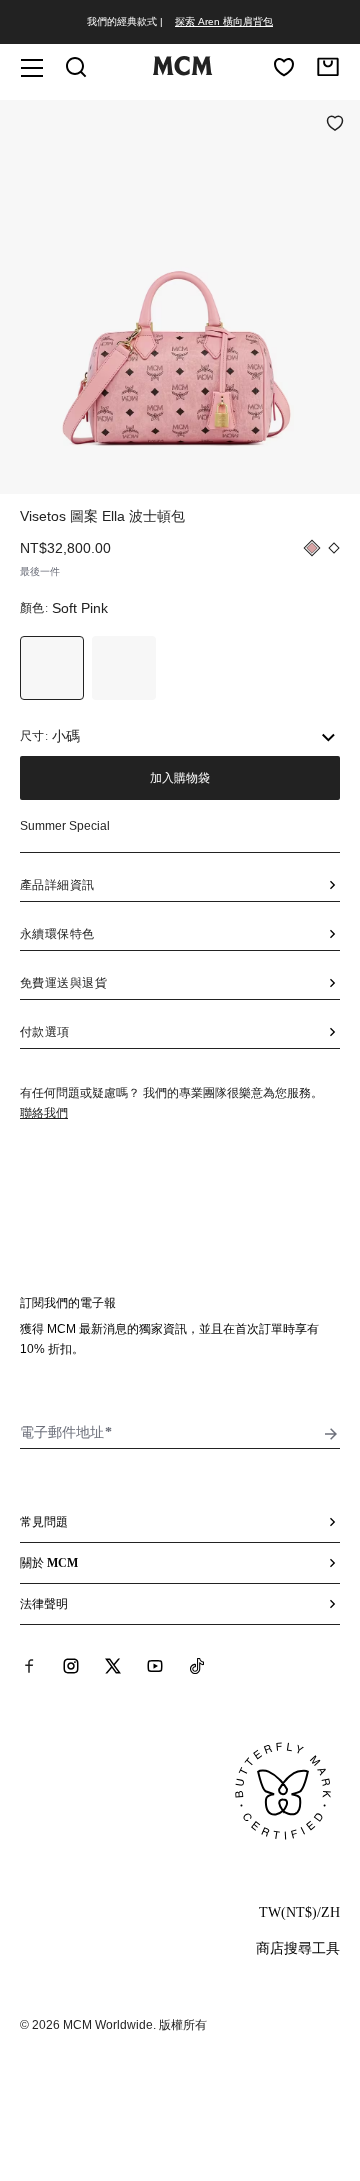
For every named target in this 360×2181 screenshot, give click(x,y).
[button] (180, 295)
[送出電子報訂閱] (331, 1434)
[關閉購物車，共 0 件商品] (328, 67)
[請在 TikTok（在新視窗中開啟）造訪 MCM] (197, 1666)
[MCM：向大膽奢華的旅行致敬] (182, 71)
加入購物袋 (180, 778)
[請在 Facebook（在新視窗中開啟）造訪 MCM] (29, 1666)
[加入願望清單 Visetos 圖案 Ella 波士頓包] (335, 125)
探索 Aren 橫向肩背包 (224, 21)
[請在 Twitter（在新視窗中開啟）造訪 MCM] (113, 1666)
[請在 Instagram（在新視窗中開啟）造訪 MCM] (71, 1666)
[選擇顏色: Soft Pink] (52, 668)
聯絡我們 (44, 1113)
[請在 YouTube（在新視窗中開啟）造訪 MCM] (155, 1666)
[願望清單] (284, 67)
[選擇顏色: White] (124, 668)
